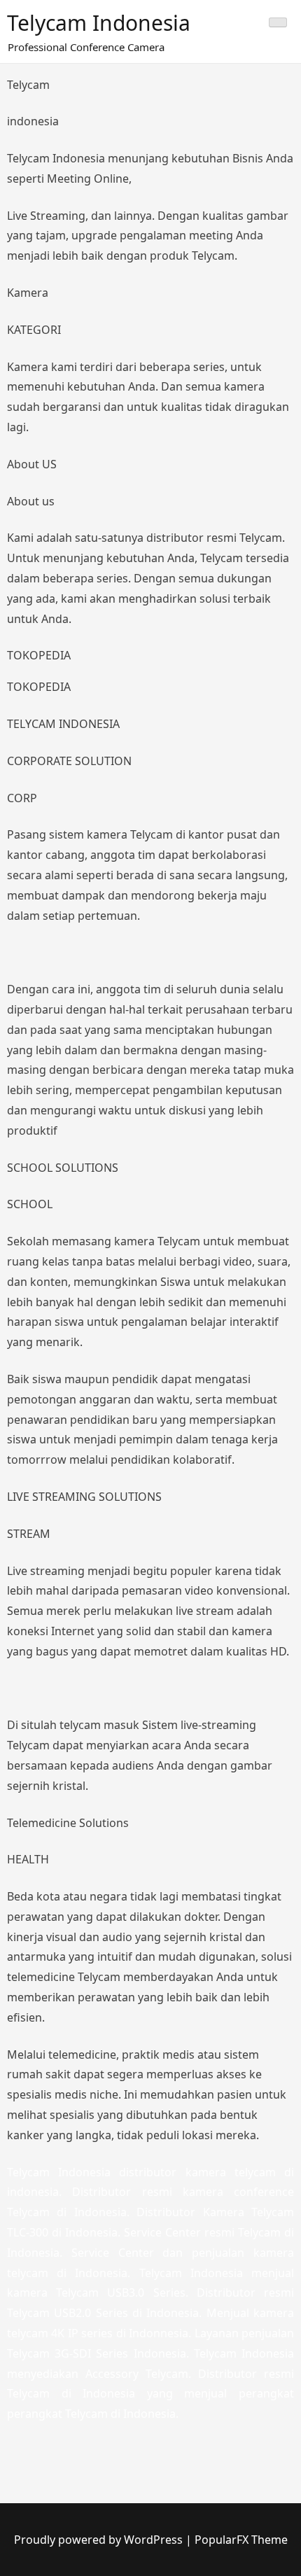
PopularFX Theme (241, 2540)
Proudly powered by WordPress (100, 2540)
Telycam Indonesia (99, 23)
